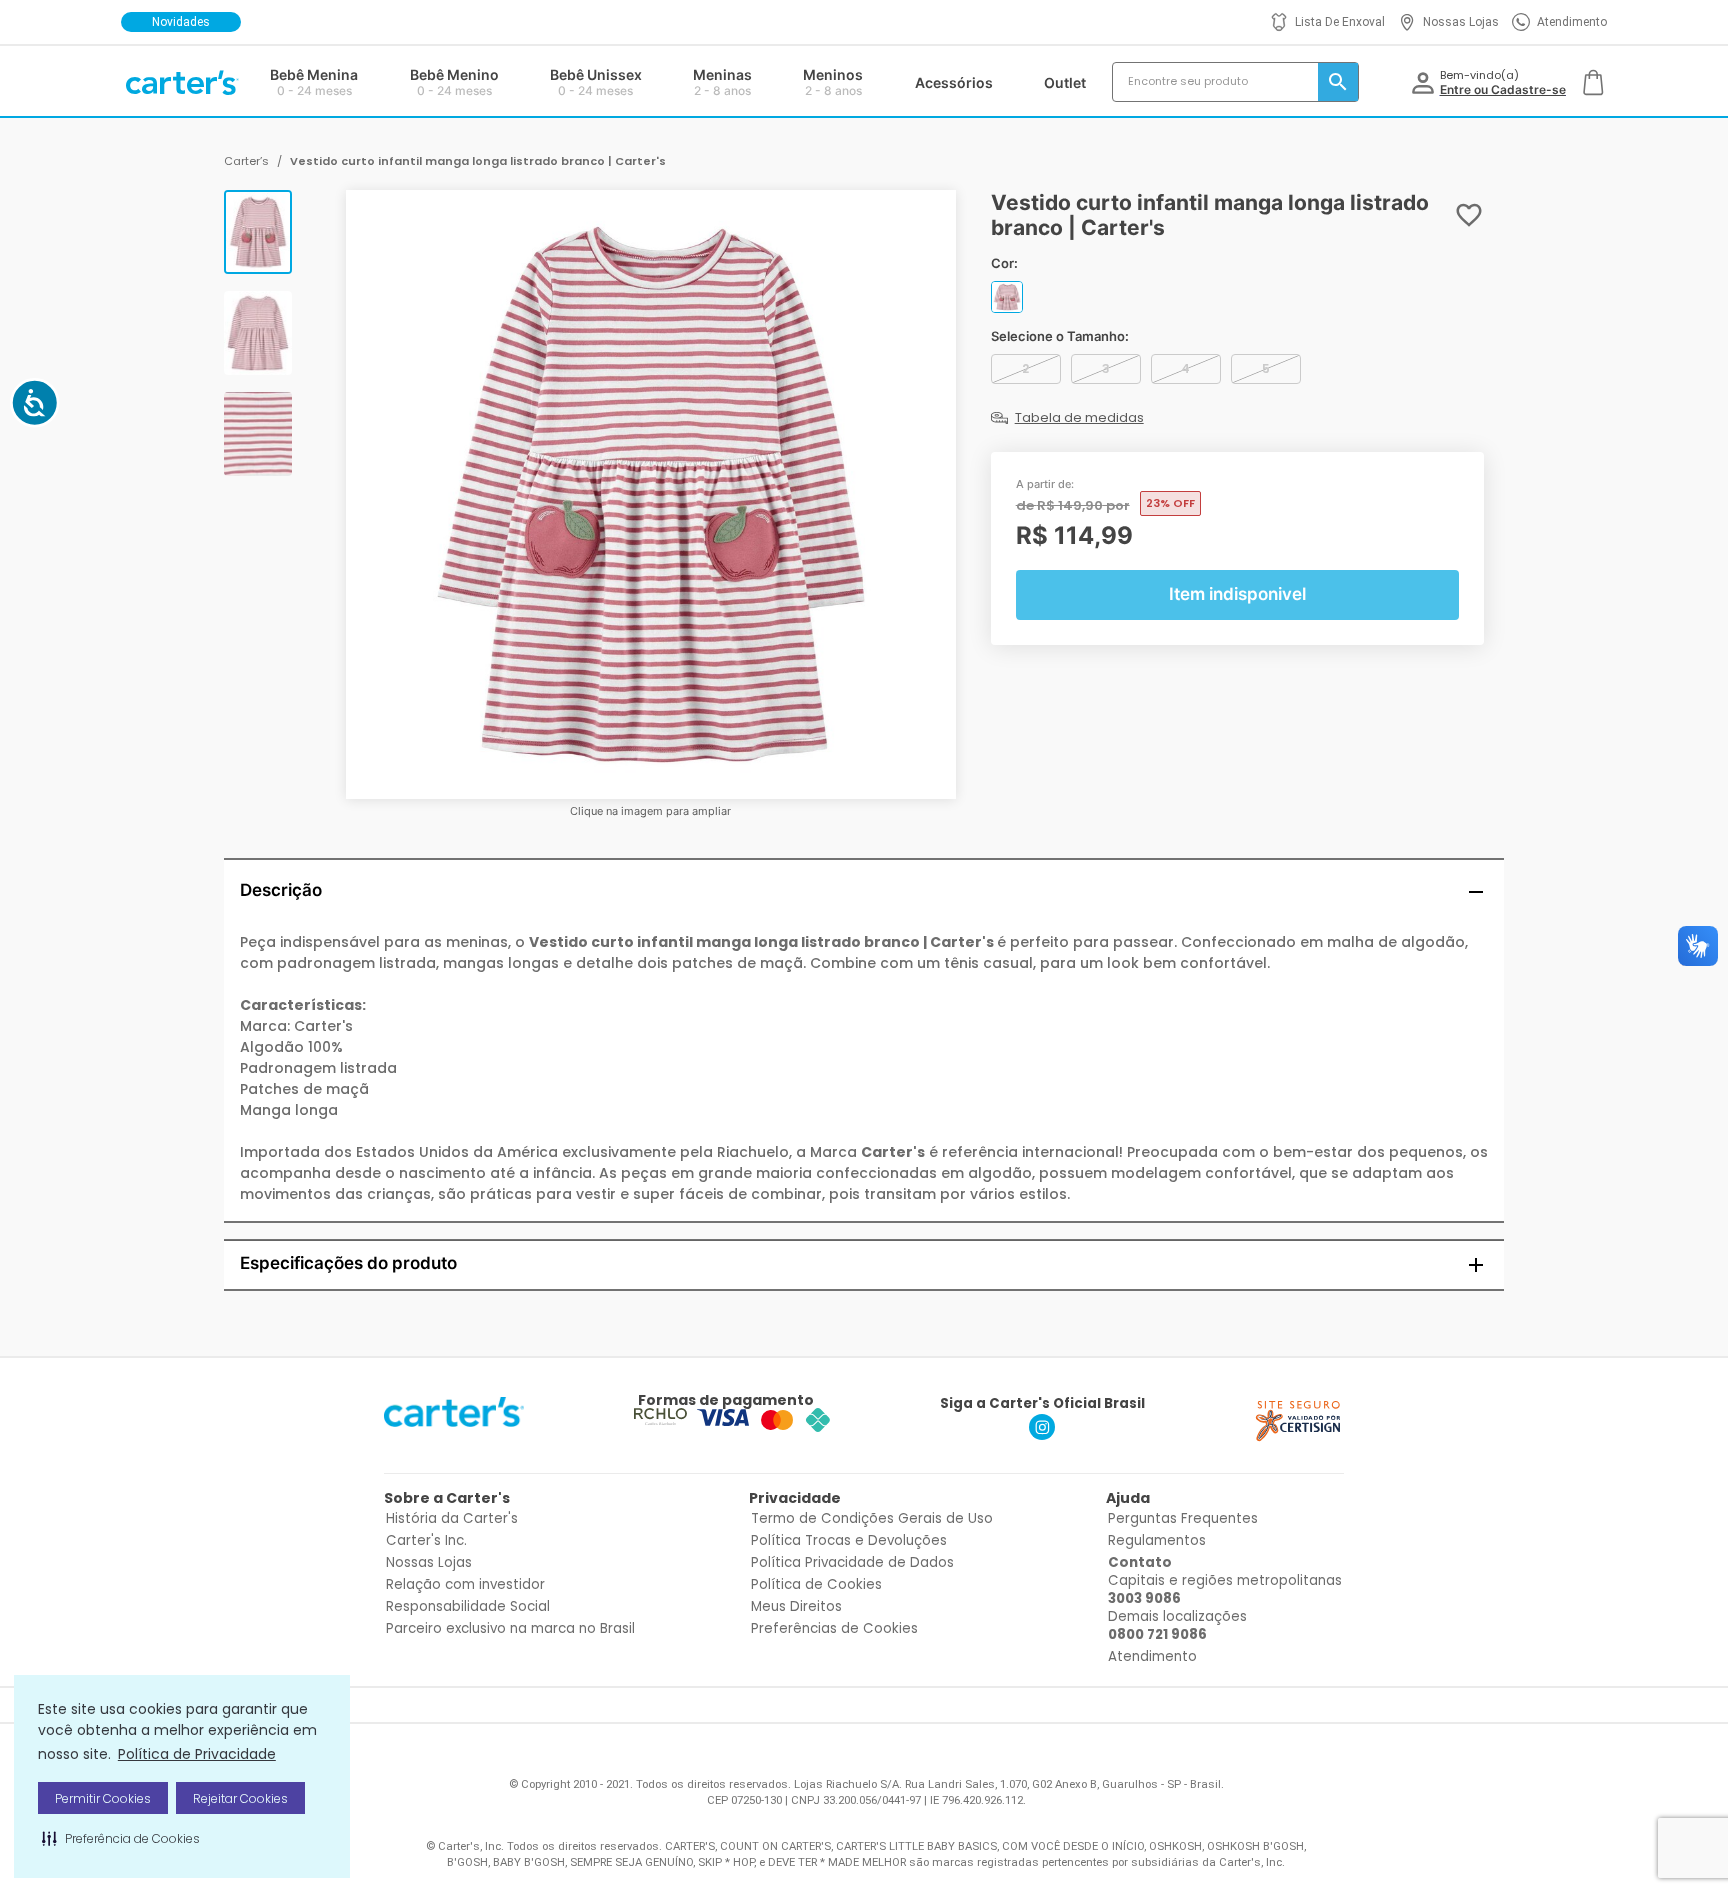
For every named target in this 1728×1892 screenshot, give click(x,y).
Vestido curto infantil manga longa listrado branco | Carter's (478, 161)
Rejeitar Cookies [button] (240, 1798)
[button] (121, 1838)
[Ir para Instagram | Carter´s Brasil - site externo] (1042, 1434)
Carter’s (246, 161)
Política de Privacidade (197, 1754)
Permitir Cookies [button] (103, 1798)
